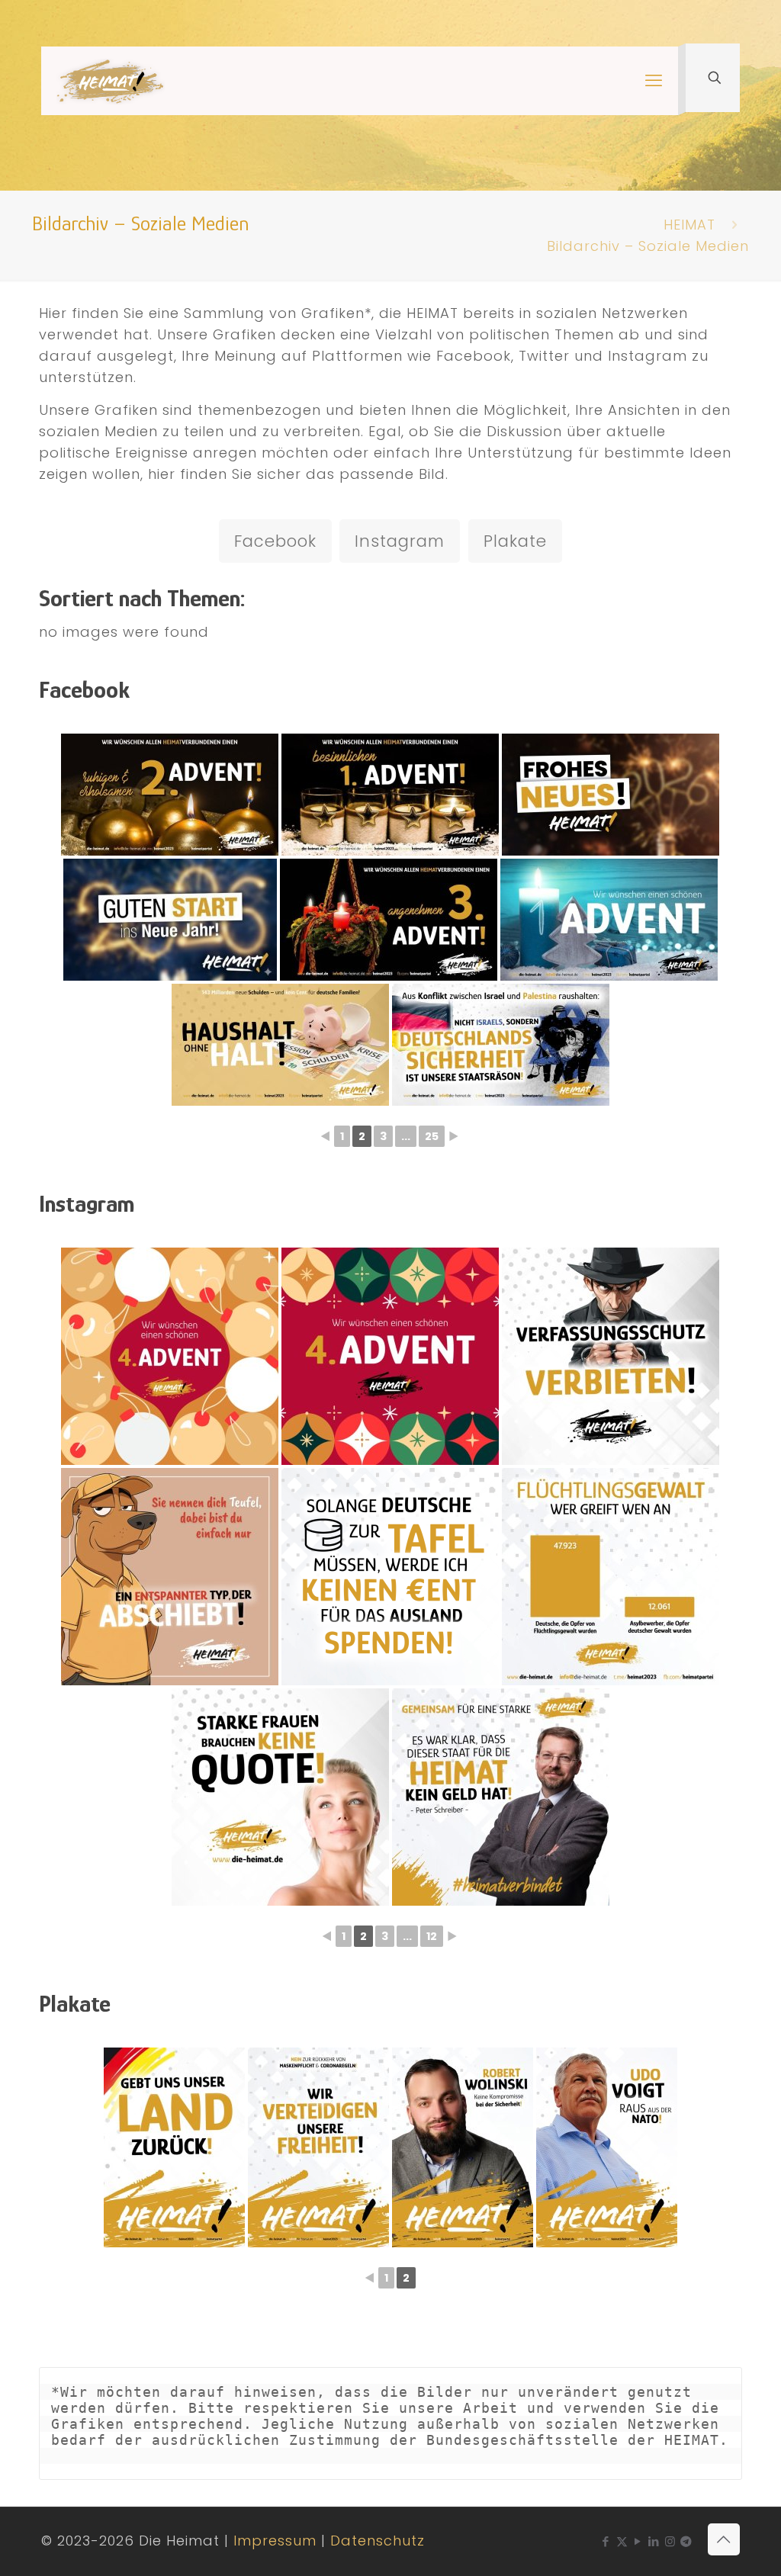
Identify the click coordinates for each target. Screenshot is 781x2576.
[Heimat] (170, 1577)
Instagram (400, 541)
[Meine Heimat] (111, 81)
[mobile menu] (654, 81)
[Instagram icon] (670, 2541)
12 (432, 1936)
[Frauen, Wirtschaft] (280, 1797)
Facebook (275, 541)
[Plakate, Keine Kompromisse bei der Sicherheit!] (463, 2147)
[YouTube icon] (638, 2541)
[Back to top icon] (724, 2539)
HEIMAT (689, 225)
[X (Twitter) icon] (622, 2541)
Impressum (275, 2541)
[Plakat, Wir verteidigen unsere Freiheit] (318, 2147)
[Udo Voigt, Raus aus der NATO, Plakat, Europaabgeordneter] (607, 2147)
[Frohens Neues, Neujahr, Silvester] (611, 795)
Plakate (515, 541)
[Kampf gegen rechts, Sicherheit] (611, 1356)
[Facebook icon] (606, 2541)
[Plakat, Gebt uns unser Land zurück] (174, 2147)
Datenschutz (378, 2541)
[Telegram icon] (686, 2541)
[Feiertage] (170, 1356)
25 (432, 1136)
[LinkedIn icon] (654, 2541)
